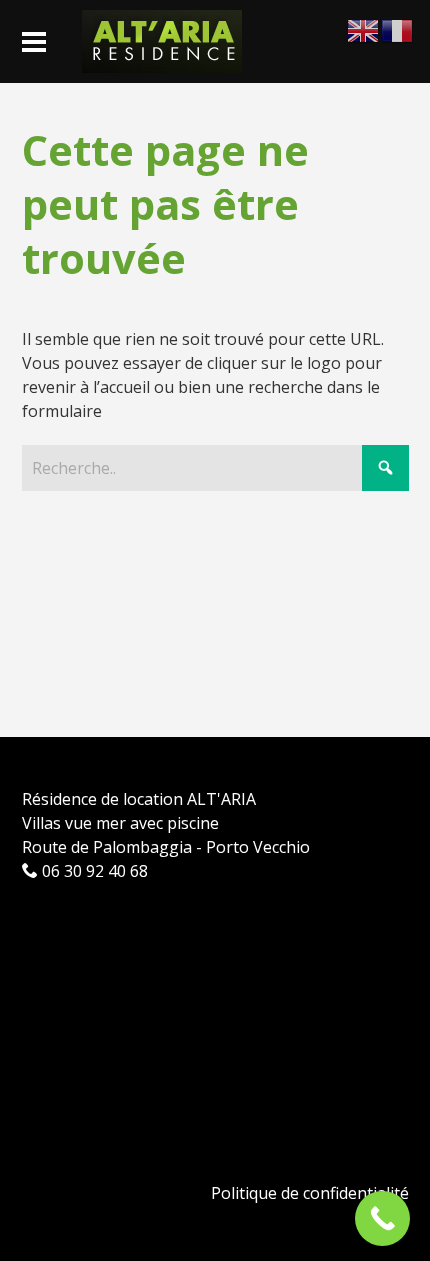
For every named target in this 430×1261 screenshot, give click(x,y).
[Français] (398, 29)
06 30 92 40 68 (93, 871)
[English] (364, 29)
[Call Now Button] (382, 1218)
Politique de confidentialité (310, 1193)
